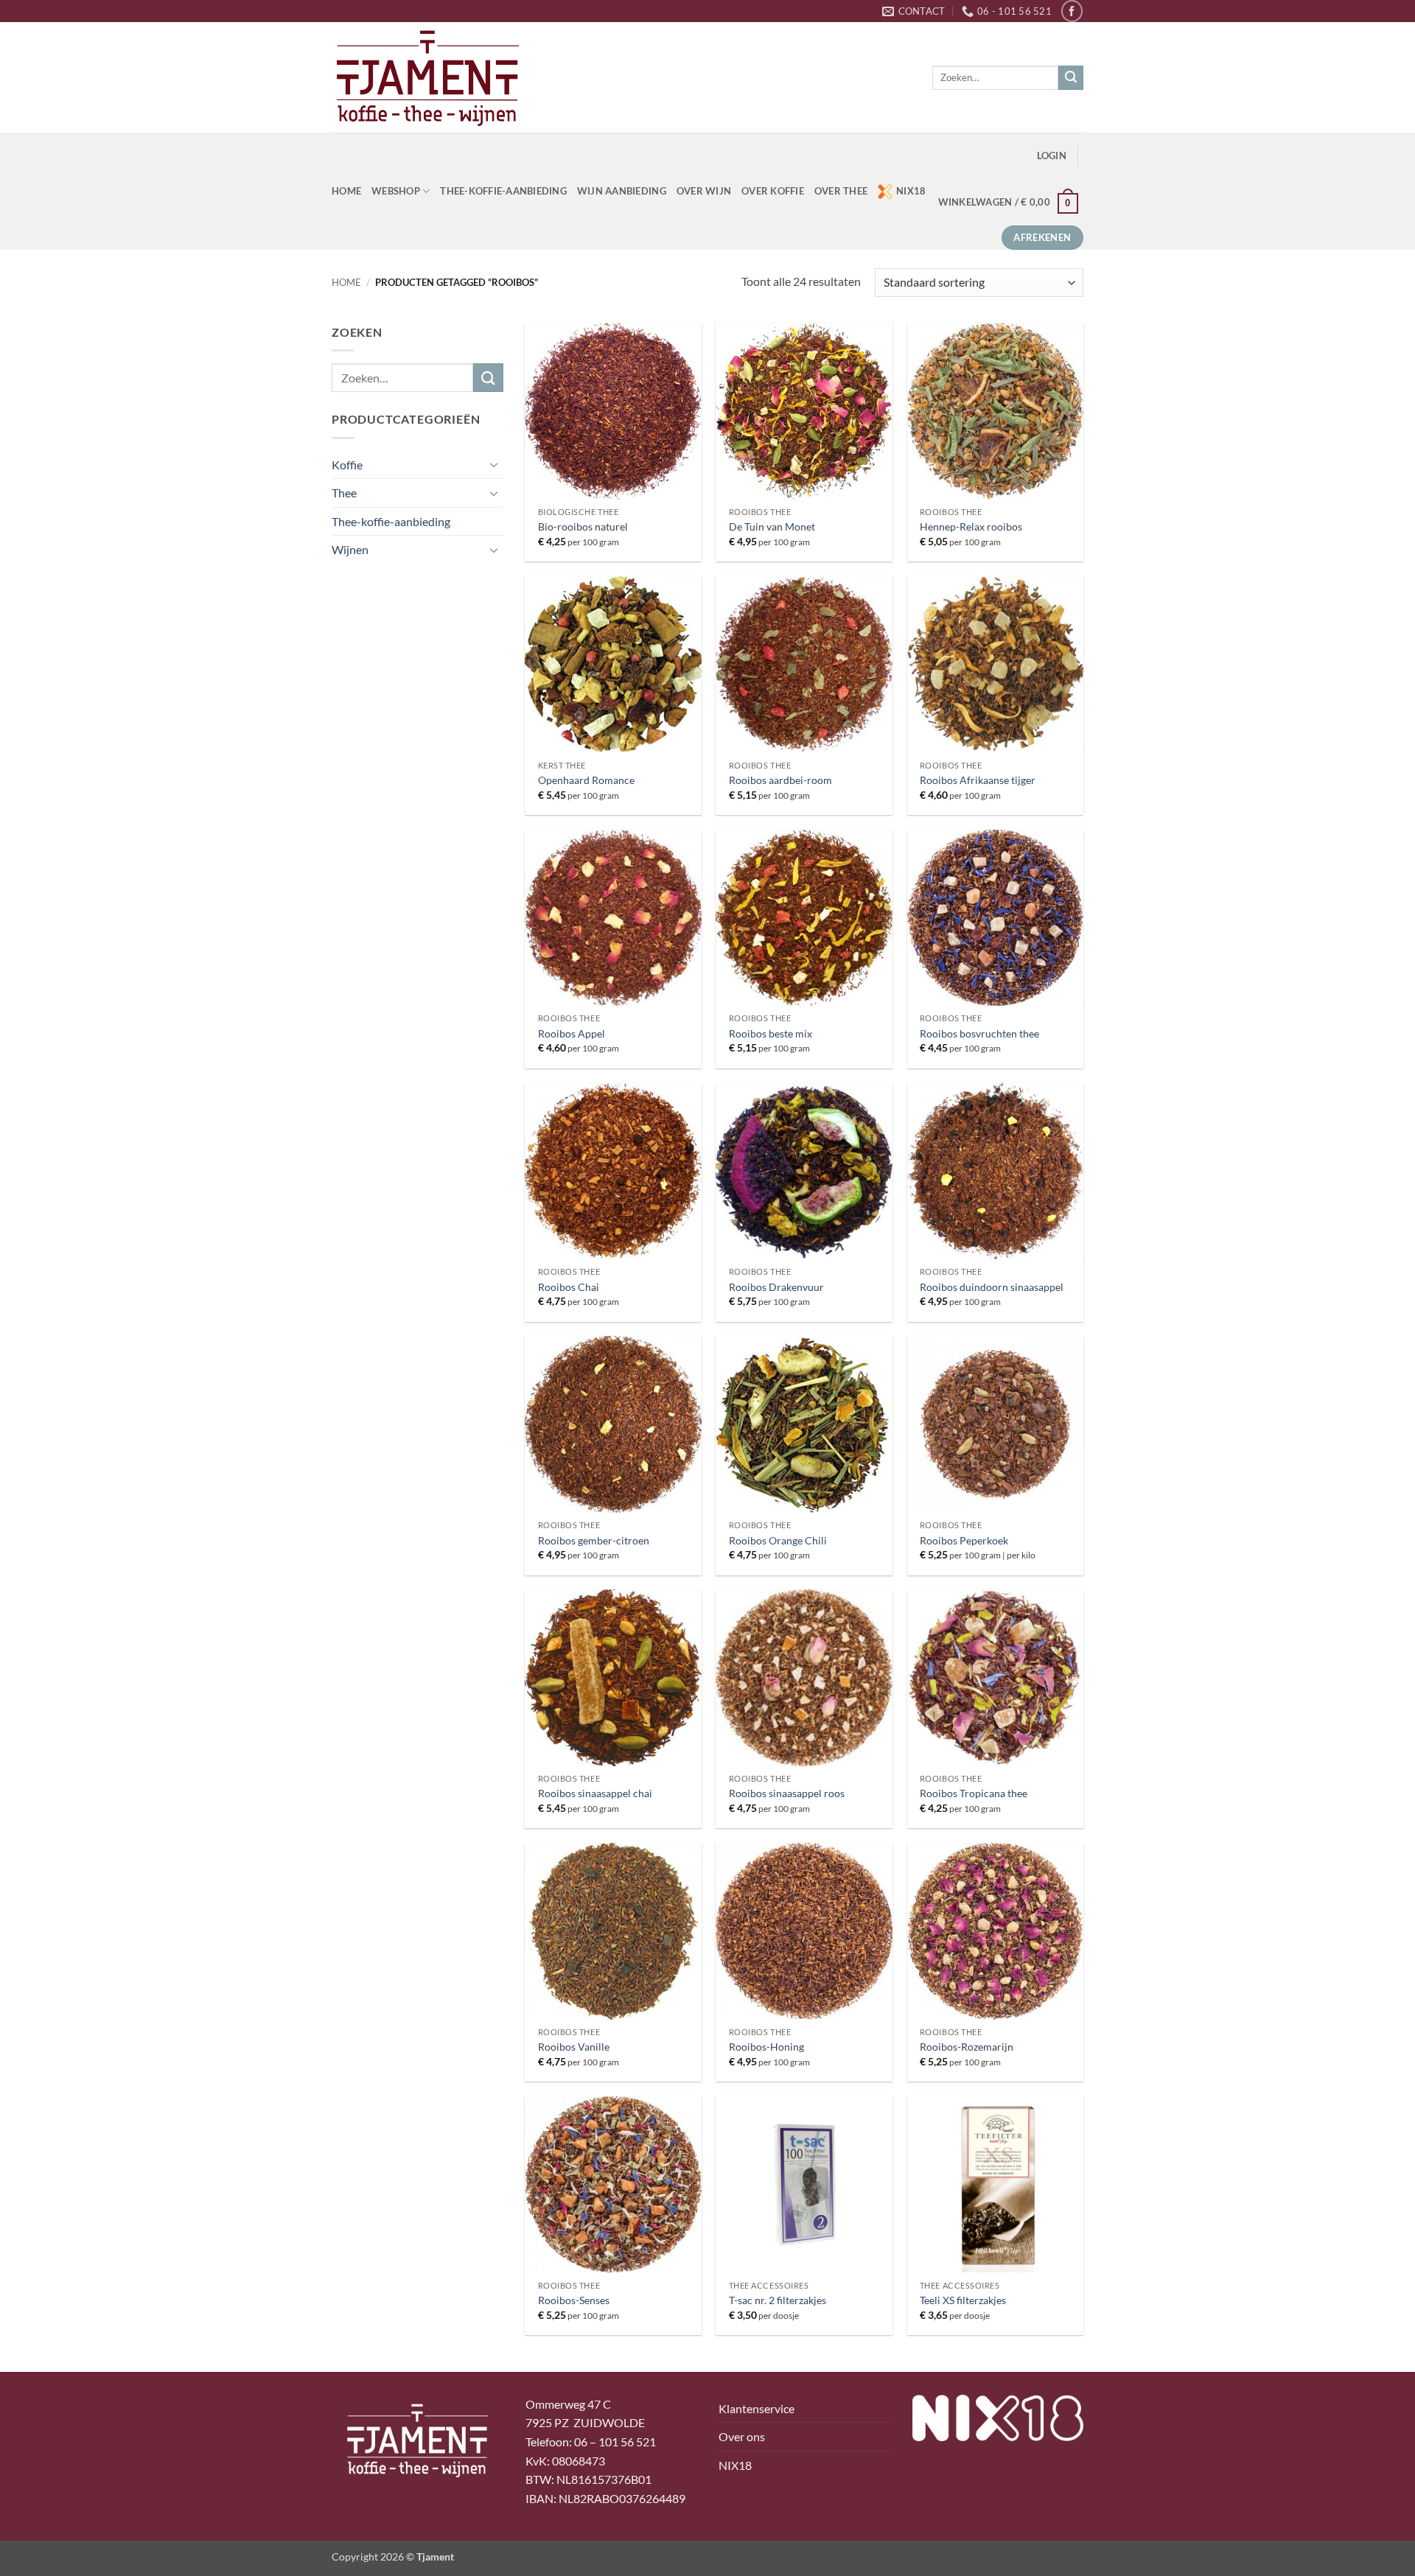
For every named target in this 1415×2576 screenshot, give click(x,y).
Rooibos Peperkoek (964, 1540)
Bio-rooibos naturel (583, 526)
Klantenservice (757, 2408)
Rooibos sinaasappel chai (595, 1793)
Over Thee (841, 191)
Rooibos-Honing (766, 2047)
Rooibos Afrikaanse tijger (978, 780)
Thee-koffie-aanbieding (503, 191)
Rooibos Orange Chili (778, 1540)
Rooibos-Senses (574, 2300)
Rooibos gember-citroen (594, 1540)
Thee (344, 493)
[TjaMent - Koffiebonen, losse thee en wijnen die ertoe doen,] (427, 77)
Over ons (742, 2436)
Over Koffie (773, 191)
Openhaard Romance (586, 780)
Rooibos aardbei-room (780, 780)
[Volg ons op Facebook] (1072, 11)
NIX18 (911, 191)
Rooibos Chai (569, 1287)
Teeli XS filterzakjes (963, 2300)
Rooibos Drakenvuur (776, 1287)
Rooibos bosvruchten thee (979, 1033)
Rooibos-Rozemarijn (967, 2047)
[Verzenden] (1071, 78)
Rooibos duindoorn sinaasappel (992, 1287)
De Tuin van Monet (772, 526)
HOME (346, 191)
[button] (1052, 156)
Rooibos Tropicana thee (974, 1793)
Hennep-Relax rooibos (971, 526)
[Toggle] (495, 464)
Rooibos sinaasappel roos (787, 1793)
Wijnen (350, 549)
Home (346, 282)
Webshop (396, 191)
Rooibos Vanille (574, 2047)
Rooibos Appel (572, 1033)
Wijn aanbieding (622, 191)
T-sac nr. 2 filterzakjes (778, 2300)
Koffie (347, 465)
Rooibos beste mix (771, 1033)
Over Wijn (704, 191)
